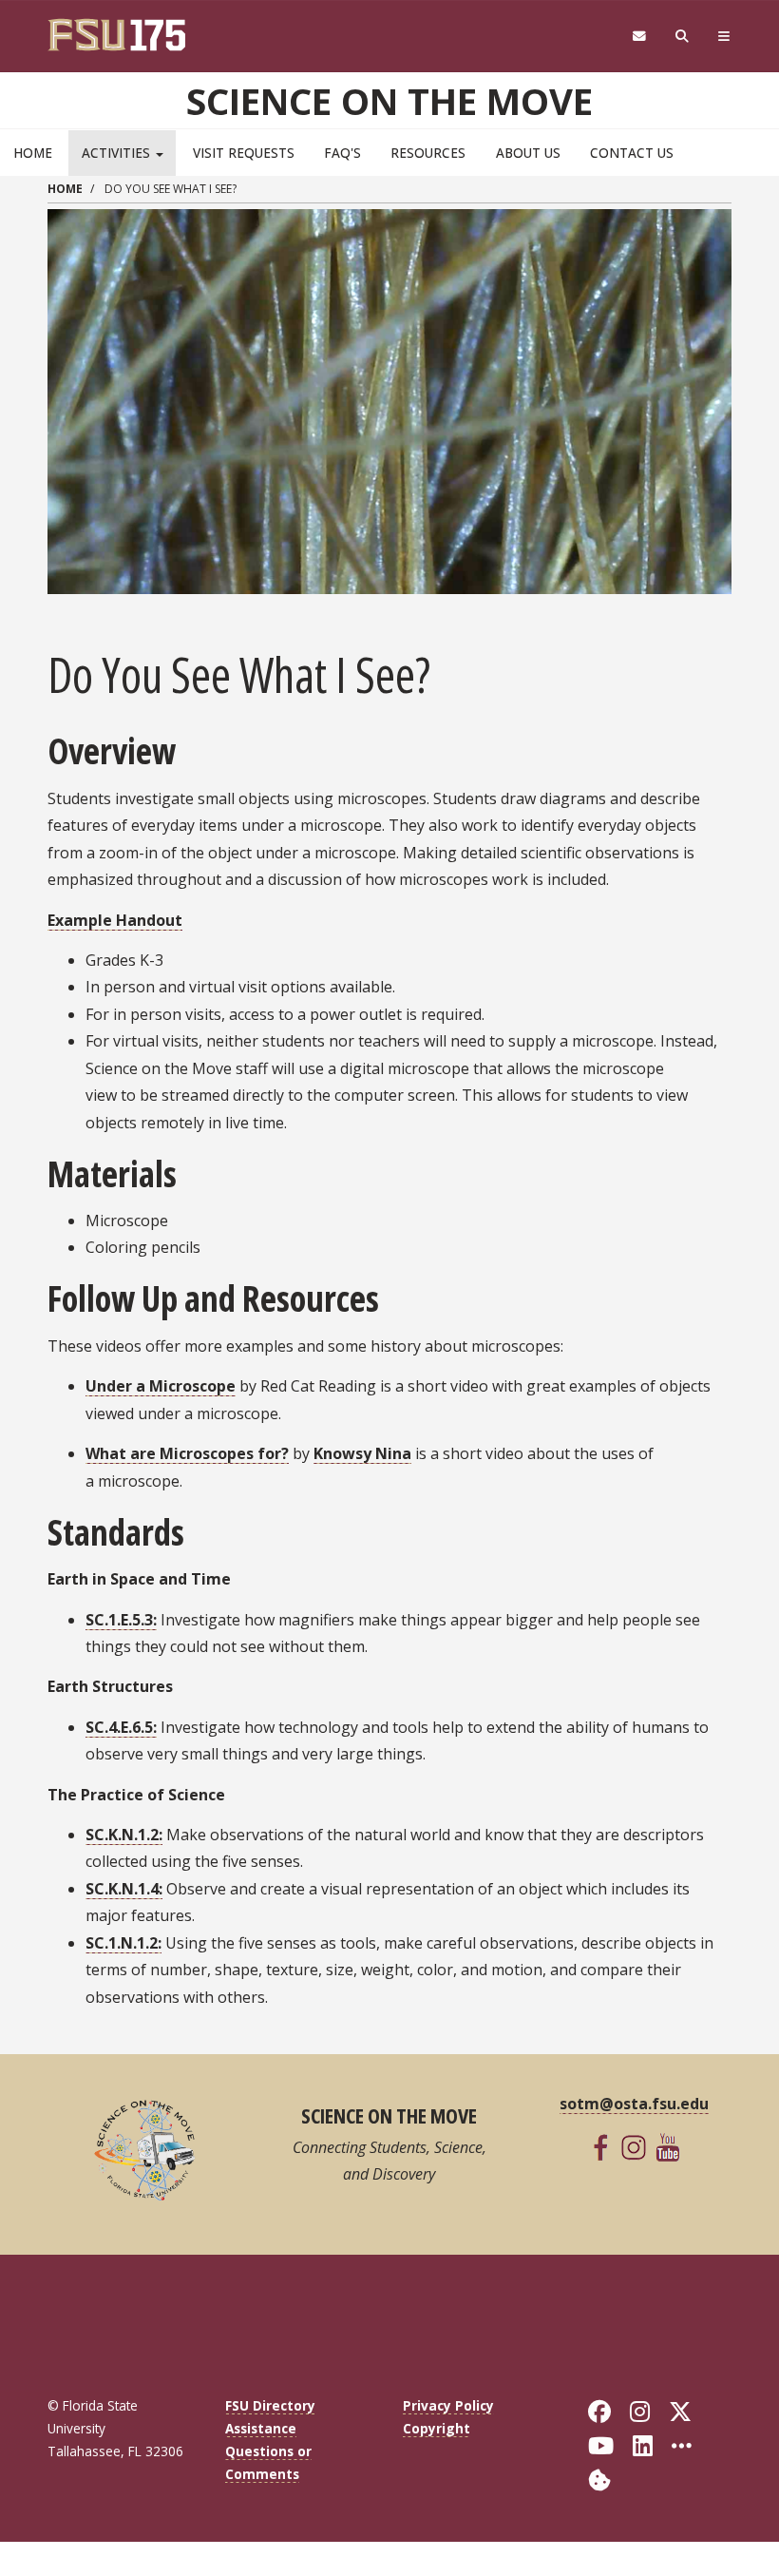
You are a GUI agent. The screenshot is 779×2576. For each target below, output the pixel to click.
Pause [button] (66, 575)
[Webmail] (639, 37)
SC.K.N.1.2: (124, 1835)
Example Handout (115, 920)
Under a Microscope (161, 1386)
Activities (118, 153)
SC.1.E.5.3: (121, 1620)
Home (33, 153)
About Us (528, 153)
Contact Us (632, 153)
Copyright (437, 2428)
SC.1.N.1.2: (123, 1943)
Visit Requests (244, 153)
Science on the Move (389, 101)
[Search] (683, 37)
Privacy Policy (448, 2405)
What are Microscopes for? (187, 1453)
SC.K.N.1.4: (124, 1889)
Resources (428, 153)
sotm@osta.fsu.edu (634, 2104)
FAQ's (342, 153)
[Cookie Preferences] (599, 2479)
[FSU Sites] (724, 37)
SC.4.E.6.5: (121, 1727)
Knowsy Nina (362, 1453)
